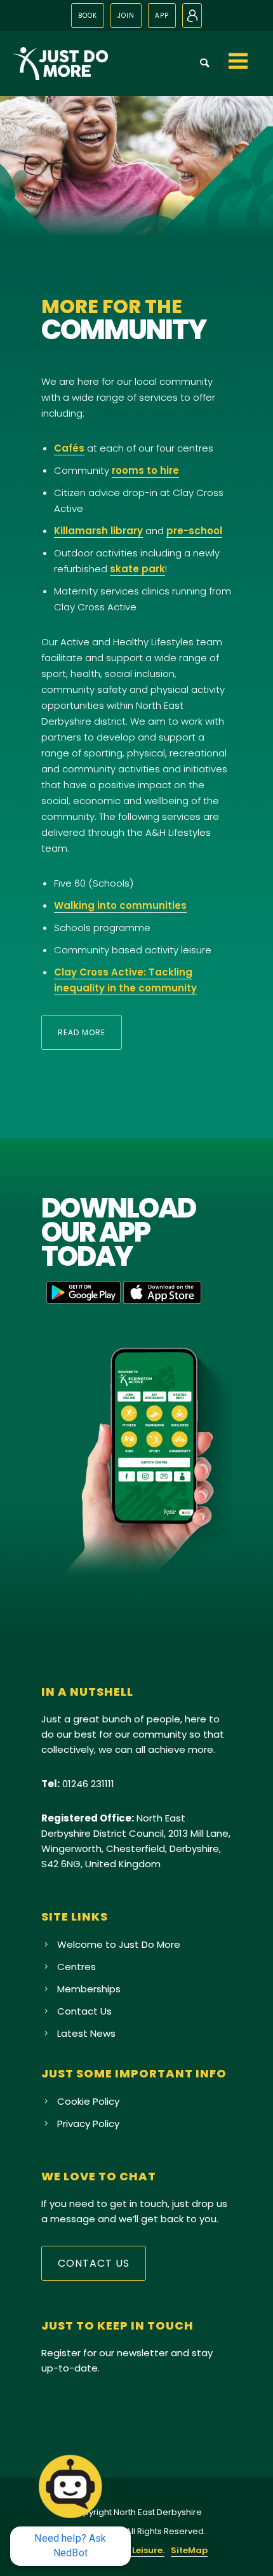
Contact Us (84, 2011)
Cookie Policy (88, 2101)
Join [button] (126, 16)
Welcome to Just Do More (119, 1944)
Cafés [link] (69, 448)
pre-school (194, 531)
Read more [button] (82, 1032)
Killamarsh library (98, 531)
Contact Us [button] (94, 2263)
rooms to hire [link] (145, 470)
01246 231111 (88, 1784)
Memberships (89, 1989)
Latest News (86, 2033)
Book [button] (88, 16)
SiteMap (189, 2550)
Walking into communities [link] (120, 905)
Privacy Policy (88, 2123)
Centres (77, 1967)
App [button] (162, 16)
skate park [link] (137, 569)
